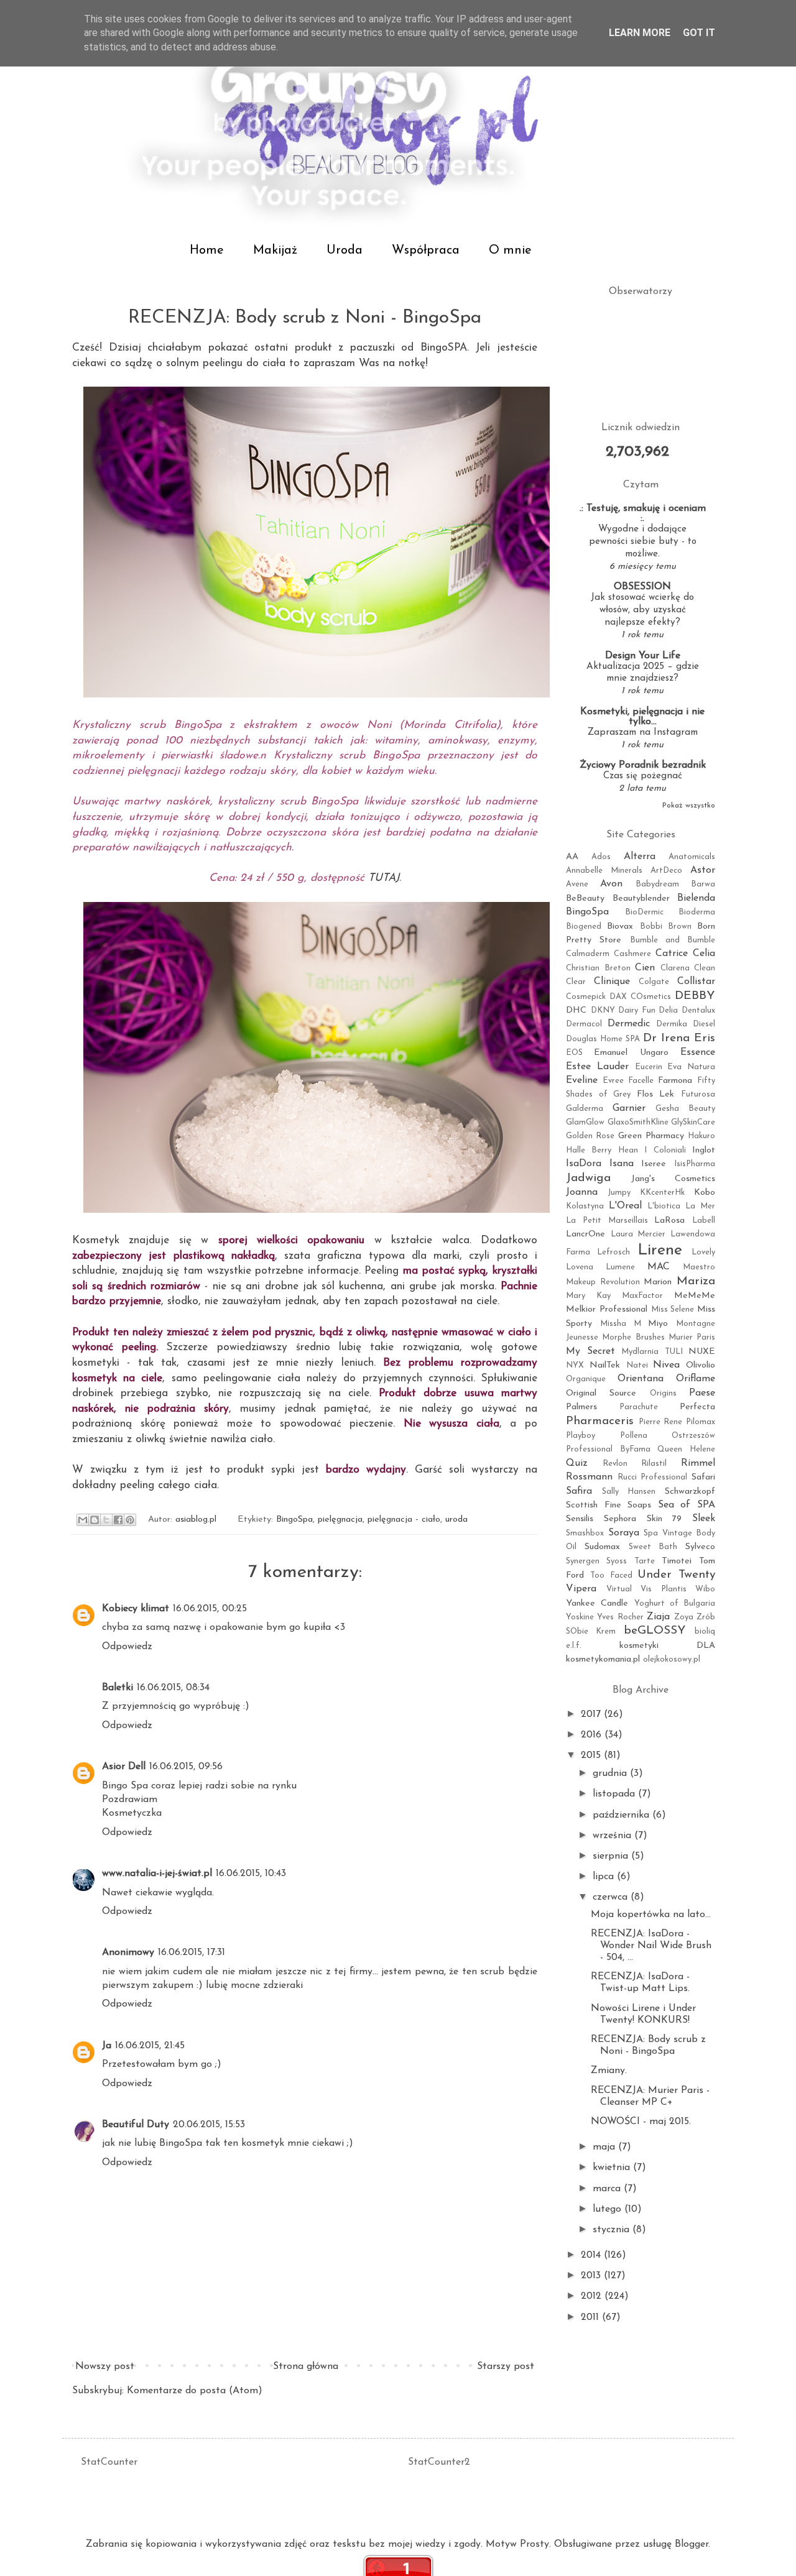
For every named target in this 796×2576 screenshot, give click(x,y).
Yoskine (580, 1617)
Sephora (620, 1519)
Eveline (582, 1080)
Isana (622, 1164)
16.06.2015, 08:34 (173, 1688)
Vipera (581, 1589)
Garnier (629, 1108)
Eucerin (649, 1067)
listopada (615, 1794)
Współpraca (426, 251)
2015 (592, 1755)
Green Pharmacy (651, 1136)
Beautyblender (641, 899)
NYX (575, 1365)
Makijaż (275, 251)
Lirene (660, 1250)
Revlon (615, 1464)
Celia (704, 954)
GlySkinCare (693, 1122)
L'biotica (664, 1206)
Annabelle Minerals (604, 871)
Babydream (657, 884)
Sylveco (700, 1547)
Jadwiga (588, 1178)
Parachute (639, 1407)
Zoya (684, 1617)
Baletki (118, 1688)
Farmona (675, 1081)
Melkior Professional (607, 1309)
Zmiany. (609, 2071)
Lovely (703, 1252)
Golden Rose (590, 1136)
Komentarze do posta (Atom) (195, 2391)
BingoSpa (294, 1520)
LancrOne (585, 1234)
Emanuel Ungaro (631, 1053)
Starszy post (506, 2367)
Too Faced (611, 1575)
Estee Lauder (597, 1067)
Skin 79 (664, 1519)
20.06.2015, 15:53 (209, 2125)
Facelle (641, 1081)
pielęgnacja (340, 1520)
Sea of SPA (687, 1505)
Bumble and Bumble (673, 940)
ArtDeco (666, 871)
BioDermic (644, 912)
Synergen (583, 1561)
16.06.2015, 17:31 (192, 1953)
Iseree (654, 1164)
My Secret (590, 1351)
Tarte (645, 1561)
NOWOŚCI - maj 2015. (641, 2122)
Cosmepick (586, 997)
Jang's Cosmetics (673, 1179)
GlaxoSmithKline (638, 1122)
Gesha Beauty (685, 1109)
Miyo (658, 1324)
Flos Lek (656, 1094)
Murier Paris (692, 1337)
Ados (601, 857)
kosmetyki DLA (668, 1646)
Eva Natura (691, 1067)
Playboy (581, 1436)
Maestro (699, 1267)
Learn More (640, 33)
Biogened (584, 927)
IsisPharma (695, 1164)
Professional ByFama (608, 1449)
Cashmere (632, 954)
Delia (668, 1010)
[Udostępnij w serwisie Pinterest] (130, 1520)
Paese (702, 1393)
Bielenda (696, 898)
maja (605, 2147)
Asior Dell (124, 1767)
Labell (704, 1221)
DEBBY (695, 996)
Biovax (620, 927)
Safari (703, 1477)
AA (572, 857)
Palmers (581, 1407)
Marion (658, 1282)
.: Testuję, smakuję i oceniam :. (643, 513)
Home (207, 251)
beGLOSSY (655, 1631)
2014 (592, 2255)
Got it (699, 33)
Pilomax (701, 1422)
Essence (698, 1052)
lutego (609, 2209)
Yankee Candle (597, 1603)
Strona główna (306, 2367)
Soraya (624, 1533)
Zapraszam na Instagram (643, 733)
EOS (574, 1053)
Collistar (696, 982)
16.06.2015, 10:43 (251, 1874)
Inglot (704, 1150)
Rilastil (654, 1464)
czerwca (612, 1897)
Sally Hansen (629, 1492)
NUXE (702, 1352)
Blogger (692, 2544)
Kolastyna (585, 1206)
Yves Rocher (620, 1617)
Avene (577, 884)
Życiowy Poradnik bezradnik (643, 765)
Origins (663, 1393)
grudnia (611, 1773)
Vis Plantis (664, 1589)
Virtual (619, 1589)
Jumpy (619, 1193)
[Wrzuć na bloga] (95, 1520)
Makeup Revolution (603, 1282)
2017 (592, 1714)
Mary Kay (588, 1296)
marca (608, 2189)
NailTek (605, 1365)
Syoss (617, 1561)
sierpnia (612, 1856)
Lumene (620, 1267)
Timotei (677, 1561)
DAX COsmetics (640, 997)
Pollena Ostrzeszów (668, 1436)
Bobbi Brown (666, 927)
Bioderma (697, 912)
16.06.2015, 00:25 (210, 1609)
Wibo (705, 1589)
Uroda (345, 251)
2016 (593, 1735)
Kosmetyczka (132, 1813)
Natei (637, 1365)
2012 (593, 2296)
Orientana (641, 1379)
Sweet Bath (653, 1547)
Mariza (696, 1281)
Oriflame (696, 1379)
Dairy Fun (637, 1010)
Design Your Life (643, 656)
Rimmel (698, 1463)
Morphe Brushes (633, 1337)
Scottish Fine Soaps (609, 1505)
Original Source (601, 1393)
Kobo (705, 1193)
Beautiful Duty (136, 2125)
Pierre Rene (661, 1422)
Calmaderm (588, 954)
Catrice (672, 954)
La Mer (700, 1206)
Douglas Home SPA (603, 1039)
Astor (703, 870)
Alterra (640, 857)
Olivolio (701, 1365)
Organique (586, 1379)
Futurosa (698, 1094)
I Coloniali (665, 1150)
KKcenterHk (662, 1193)
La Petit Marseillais (607, 1221)
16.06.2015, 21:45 (150, 2046)
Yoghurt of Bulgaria (675, 1603)
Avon (611, 884)
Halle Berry (589, 1150)
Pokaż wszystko (689, 806)
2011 (591, 2317)
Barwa (703, 884)
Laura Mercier (638, 1234)
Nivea (666, 1365)
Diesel (704, 1024)
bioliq (705, 1631)
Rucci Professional (653, 1477)
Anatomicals (692, 857)
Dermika (672, 1024)
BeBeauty (585, 899)
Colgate (654, 982)
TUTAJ (384, 878)
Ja (107, 2046)
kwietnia (613, 2168)
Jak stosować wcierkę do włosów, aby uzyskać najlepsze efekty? (642, 610)
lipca (605, 1877)
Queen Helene (686, 1449)
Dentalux (698, 1010)
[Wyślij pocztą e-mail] (83, 1520)
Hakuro (701, 1136)
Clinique (612, 982)
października (622, 1815)
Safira (579, 1491)
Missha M (621, 1324)
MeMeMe (695, 1296)
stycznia (613, 2230)
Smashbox (585, 1533)
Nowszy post (105, 2367)
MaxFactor (642, 1296)
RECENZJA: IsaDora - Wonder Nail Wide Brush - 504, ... (651, 1946)
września (613, 1836)
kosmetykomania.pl (603, 1659)
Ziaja (658, 1617)
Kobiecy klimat (136, 1609)
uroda (456, 1520)
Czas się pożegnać (643, 776)
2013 (592, 2276)
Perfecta (697, 1407)
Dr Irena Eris (679, 1038)
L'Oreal (625, 1206)
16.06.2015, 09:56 (186, 1767)
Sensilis (580, 1519)
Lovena (580, 1267)
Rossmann (589, 1477)
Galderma (585, 1109)
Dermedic (629, 1024)
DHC (576, 1010)
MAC (659, 1267)
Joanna (582, 1192)
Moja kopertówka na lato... (651, 1915)
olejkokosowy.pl (672, 1659)
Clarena (675, 968)
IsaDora (584, 1164)
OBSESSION (642, 587)
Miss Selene (673, 1309)
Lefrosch (613, 1252)
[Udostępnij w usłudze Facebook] (118, 1520)
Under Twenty (676, 1575)
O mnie (510, 251)
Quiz (577, 1463)
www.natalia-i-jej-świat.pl (157, 1874)
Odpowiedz (127, 1647)
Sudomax (602, 1547)
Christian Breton (598, 968)
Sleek (704, 1519)
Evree (613, 1081)
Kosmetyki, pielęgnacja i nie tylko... (642, 717)
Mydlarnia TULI (652, 1352)
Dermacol (584, 1024)
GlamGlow (585, 1122)
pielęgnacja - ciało (404, 1520)
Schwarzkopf (690, 1492)
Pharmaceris (600, 1421)
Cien (645, 968)
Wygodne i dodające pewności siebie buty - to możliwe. (643, 542)
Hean (628, 1150)
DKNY (603, 1010)
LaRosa (669, 1221)
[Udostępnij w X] (106, 1520)
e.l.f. (574, 1646)
